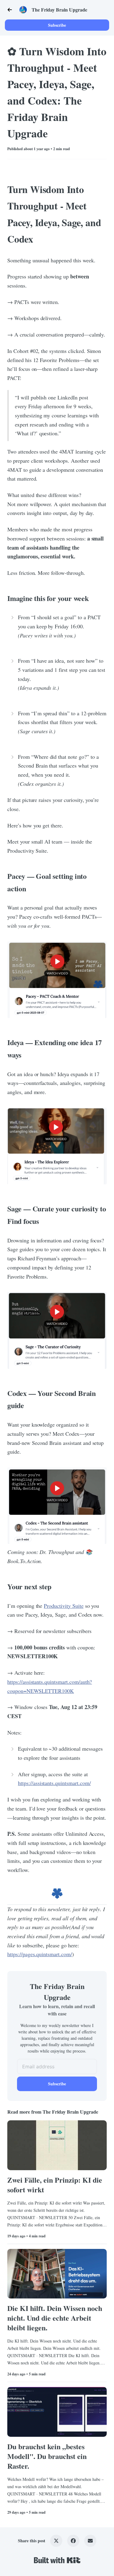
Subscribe (57, 25)
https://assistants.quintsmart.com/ (54, 1783)
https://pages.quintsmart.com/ (40, 1954)
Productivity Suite (64, 1606)
